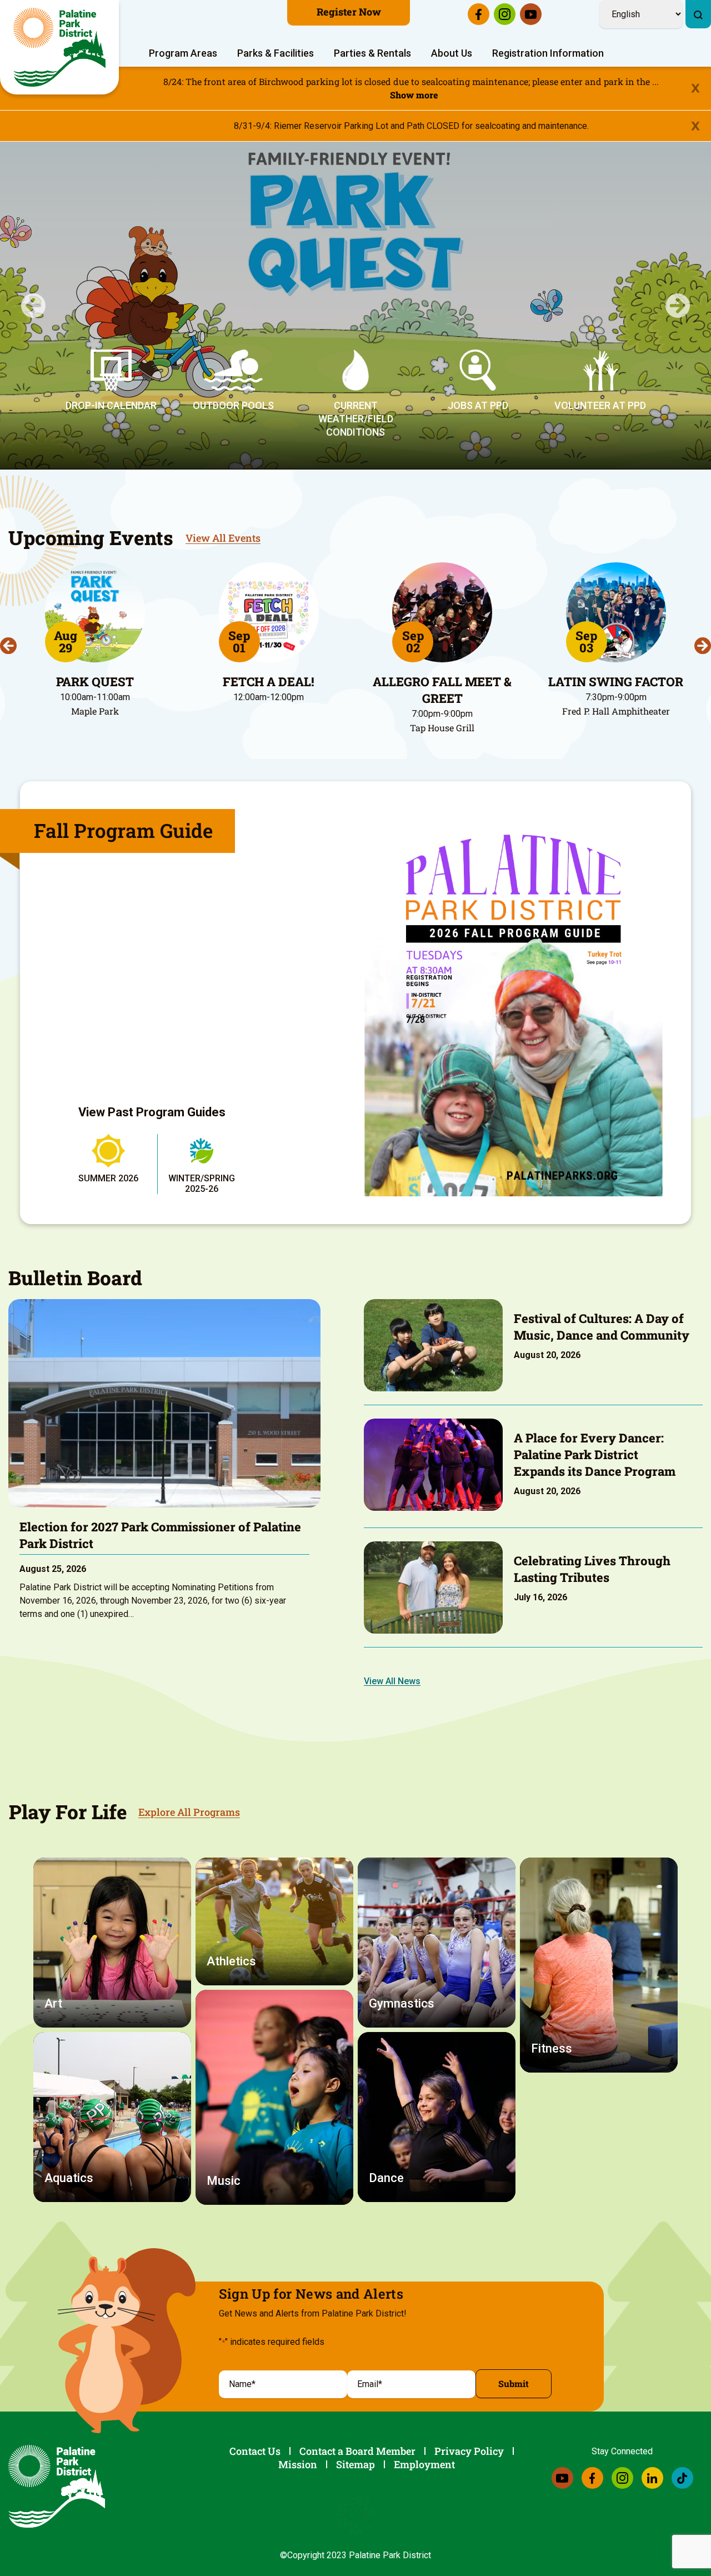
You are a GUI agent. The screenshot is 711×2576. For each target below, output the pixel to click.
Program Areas (183, 53)
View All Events (223, 538)
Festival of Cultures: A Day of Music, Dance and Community (602, 1327)
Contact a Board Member (357, 2451)
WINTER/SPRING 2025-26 (202, 1184)
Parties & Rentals (372, 53)
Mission (298, 2464)
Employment (424, 2464)
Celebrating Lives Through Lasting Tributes (592, 1569)
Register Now (349, 12)
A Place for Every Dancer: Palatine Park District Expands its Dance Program (595, 1454)
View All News (392, 1681)
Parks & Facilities (276, 53)
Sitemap (355, 2464)
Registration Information (548, 53)
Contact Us (255, 2451)
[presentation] (8, 646)
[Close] (695, 89)
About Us (452, 53)
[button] (33, 306)
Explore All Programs (189, 1812)
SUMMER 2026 (108, 1178)
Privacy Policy (469, 2451)
